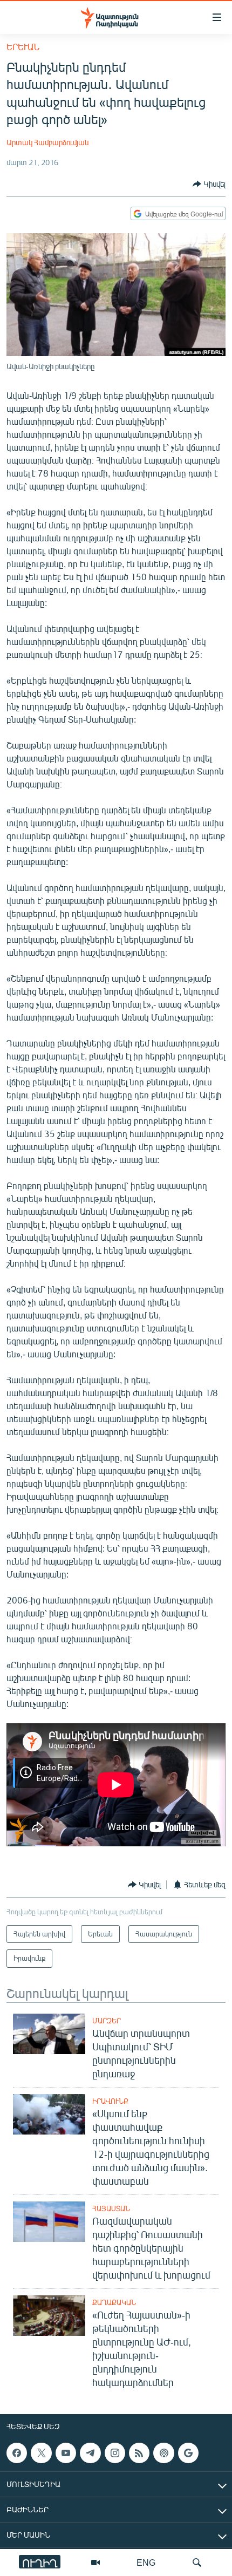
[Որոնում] (197, 2563)
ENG (146, 2562)
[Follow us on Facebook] (17, 2453)
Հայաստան (111, 2208)
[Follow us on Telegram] (90, 2453)
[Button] (209, 184)
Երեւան (23, 47)
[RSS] (139, 2453)
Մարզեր (107, 2021)
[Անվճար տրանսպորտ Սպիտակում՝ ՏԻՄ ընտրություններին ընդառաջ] (49, 2034)
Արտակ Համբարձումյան (47, 142)
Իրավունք (110, 2101)
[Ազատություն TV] (95, 2563)
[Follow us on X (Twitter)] (41, 2453)
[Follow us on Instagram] (115, 2453)
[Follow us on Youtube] (66, 2453)
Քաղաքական (114, 2302)
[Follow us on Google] (188, 2453)
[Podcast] (163, 2453)
